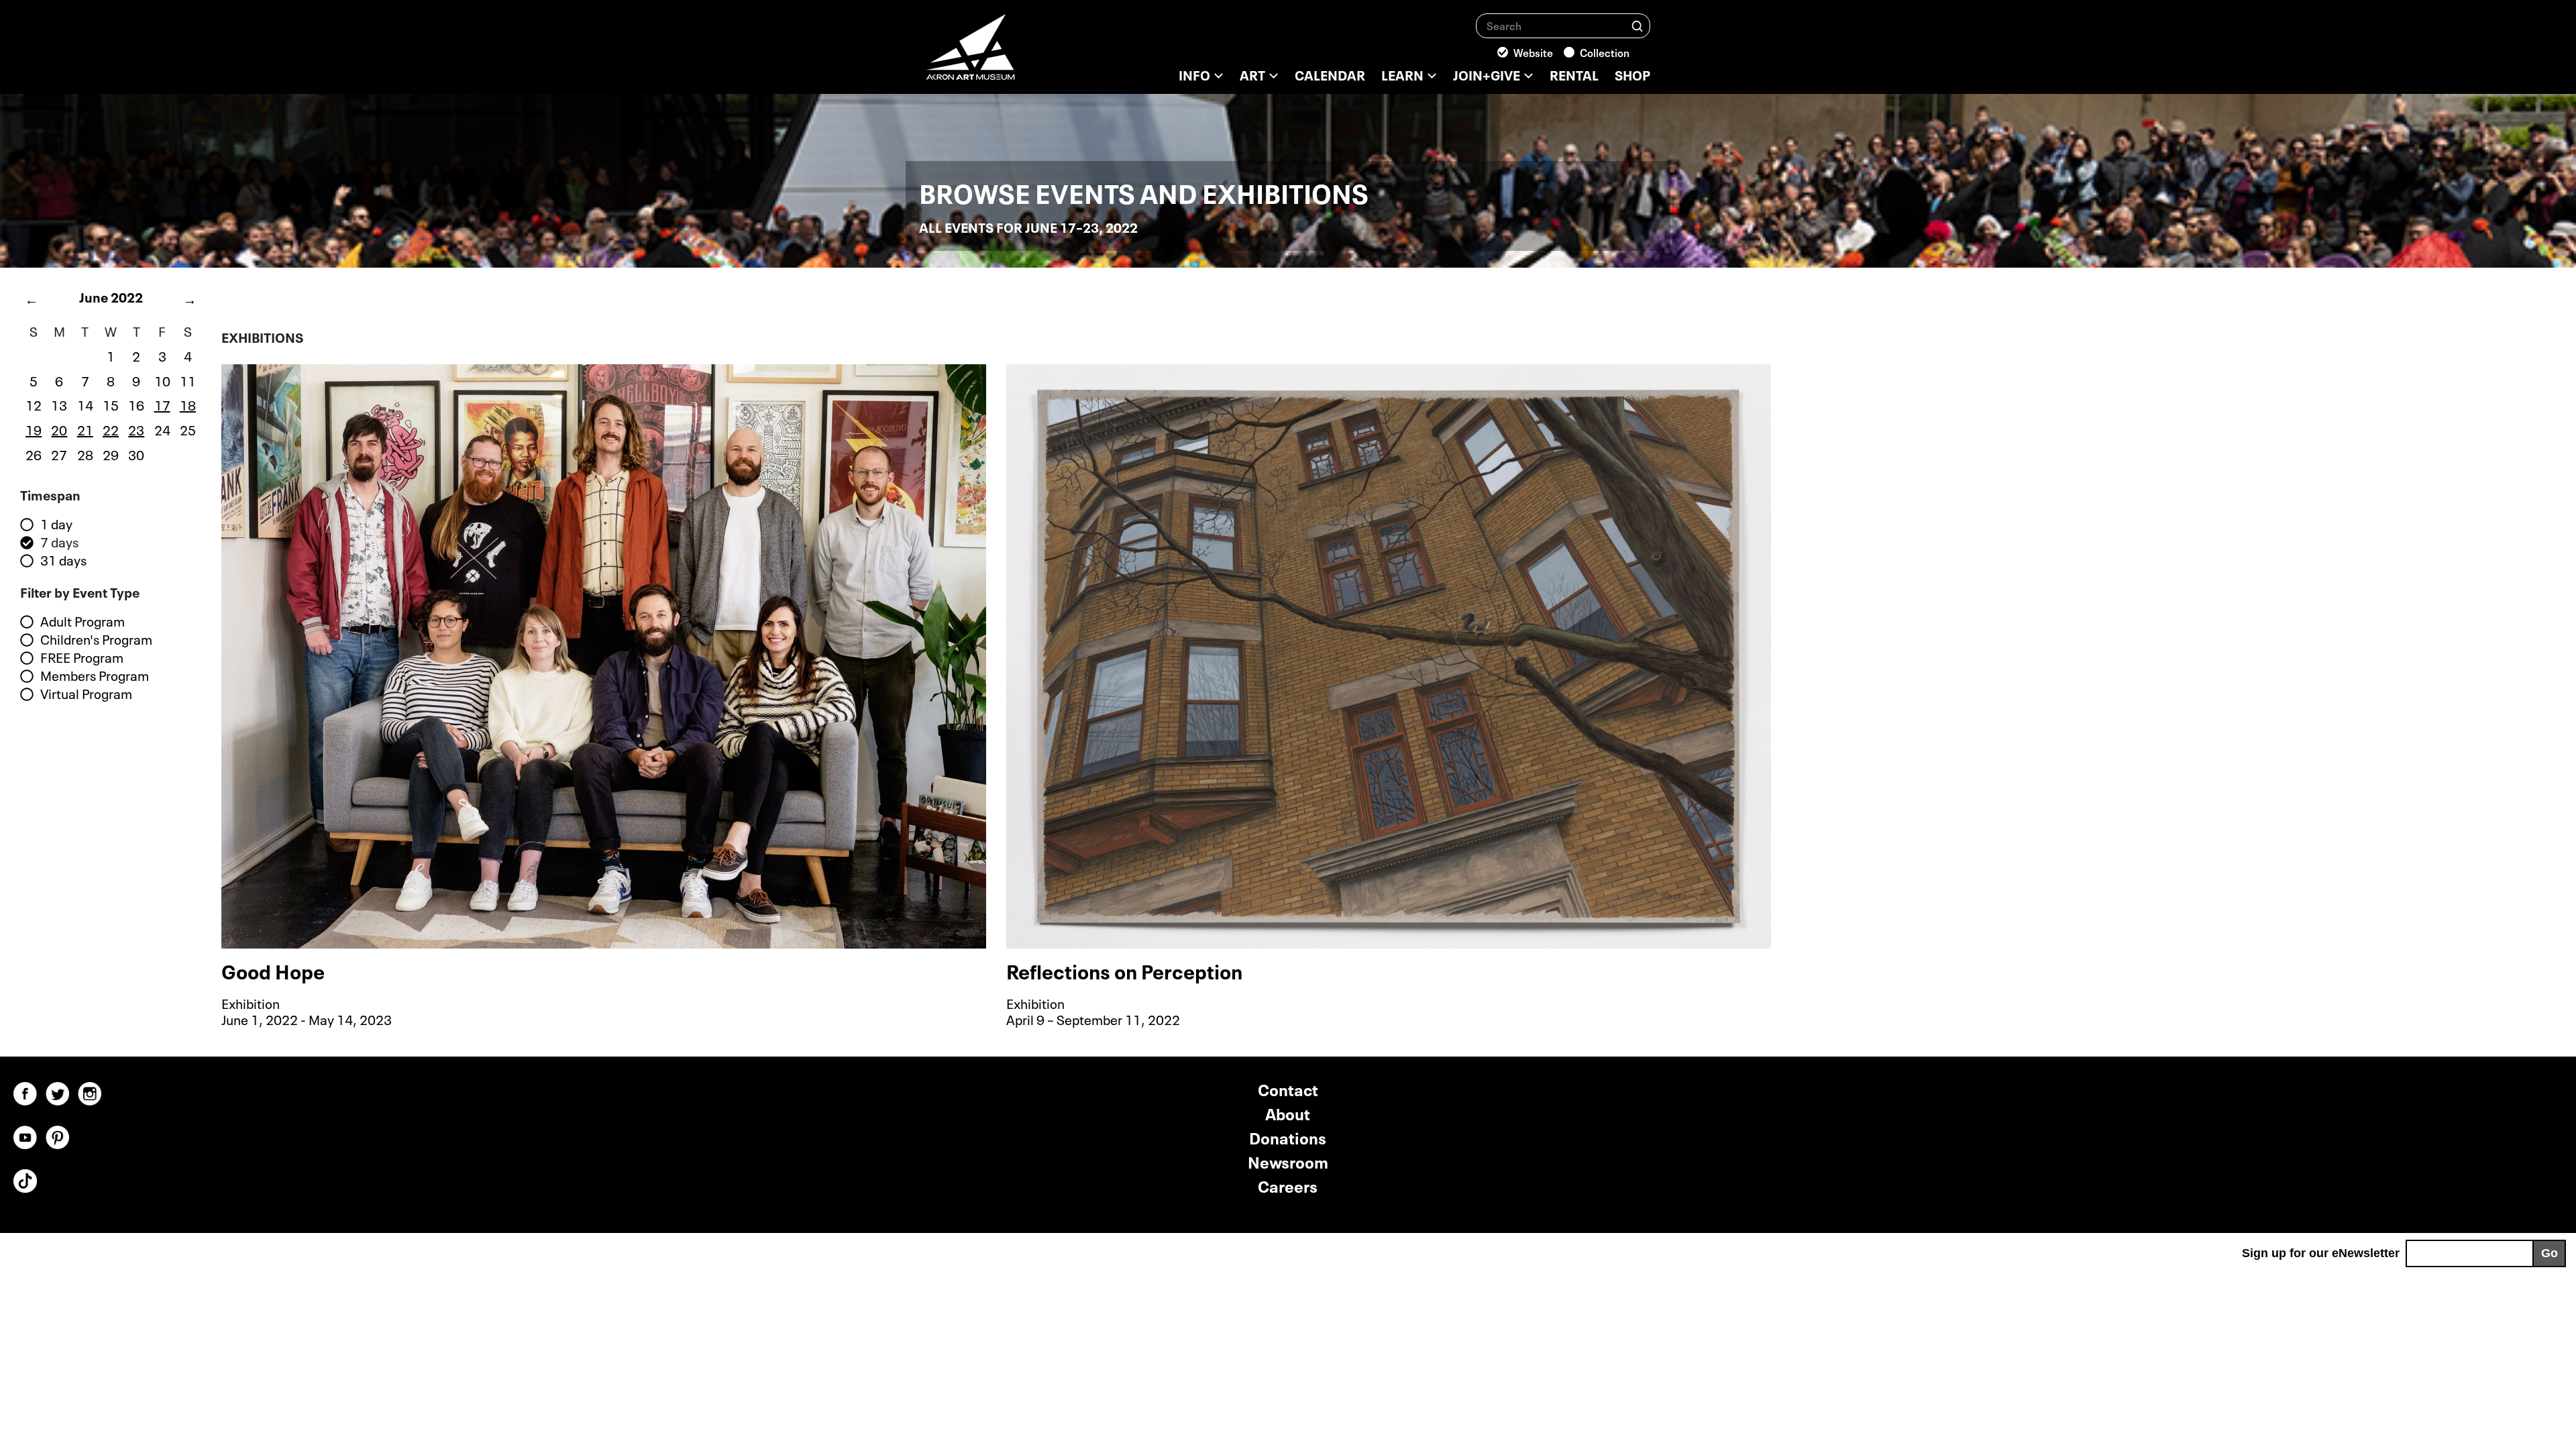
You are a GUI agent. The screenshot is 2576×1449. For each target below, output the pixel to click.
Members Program (95, 676)
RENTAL (1574, 74)
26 (34, 453)
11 (188, 380)
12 (34, 404)
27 (59, 453)
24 (162, 429)
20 (59, 429)
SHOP (1632, 74)
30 (136, 453)
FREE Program (82, 657)
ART (1252, 74)
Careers (1288, 1185)
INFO (1194, 74)
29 (111, 453)
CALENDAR (1330, 74)
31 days (63, 560)
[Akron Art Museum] (1006, 54)
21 (85, 429)
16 (136, 404)
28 (85, 453)
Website (1533, 52)
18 (188, 404)
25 (188, 429)
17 (162, 404)
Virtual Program (86, 694)
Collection (1605, 52)
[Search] (1637, 25)
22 (111, 429)
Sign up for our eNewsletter (2321, 1253)
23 (136, 429)
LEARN (1402, 74)
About (1288, 1113)
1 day (56, 524)
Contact (1288, 1088)
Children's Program (96, 639)
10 (162, 380)
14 (85, 404)
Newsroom (1288, 1161)
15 (111, 404)
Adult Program (83, 621)
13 (59, 404)
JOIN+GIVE (1487, 74)
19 (34, 429)
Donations (1288, 1137)
